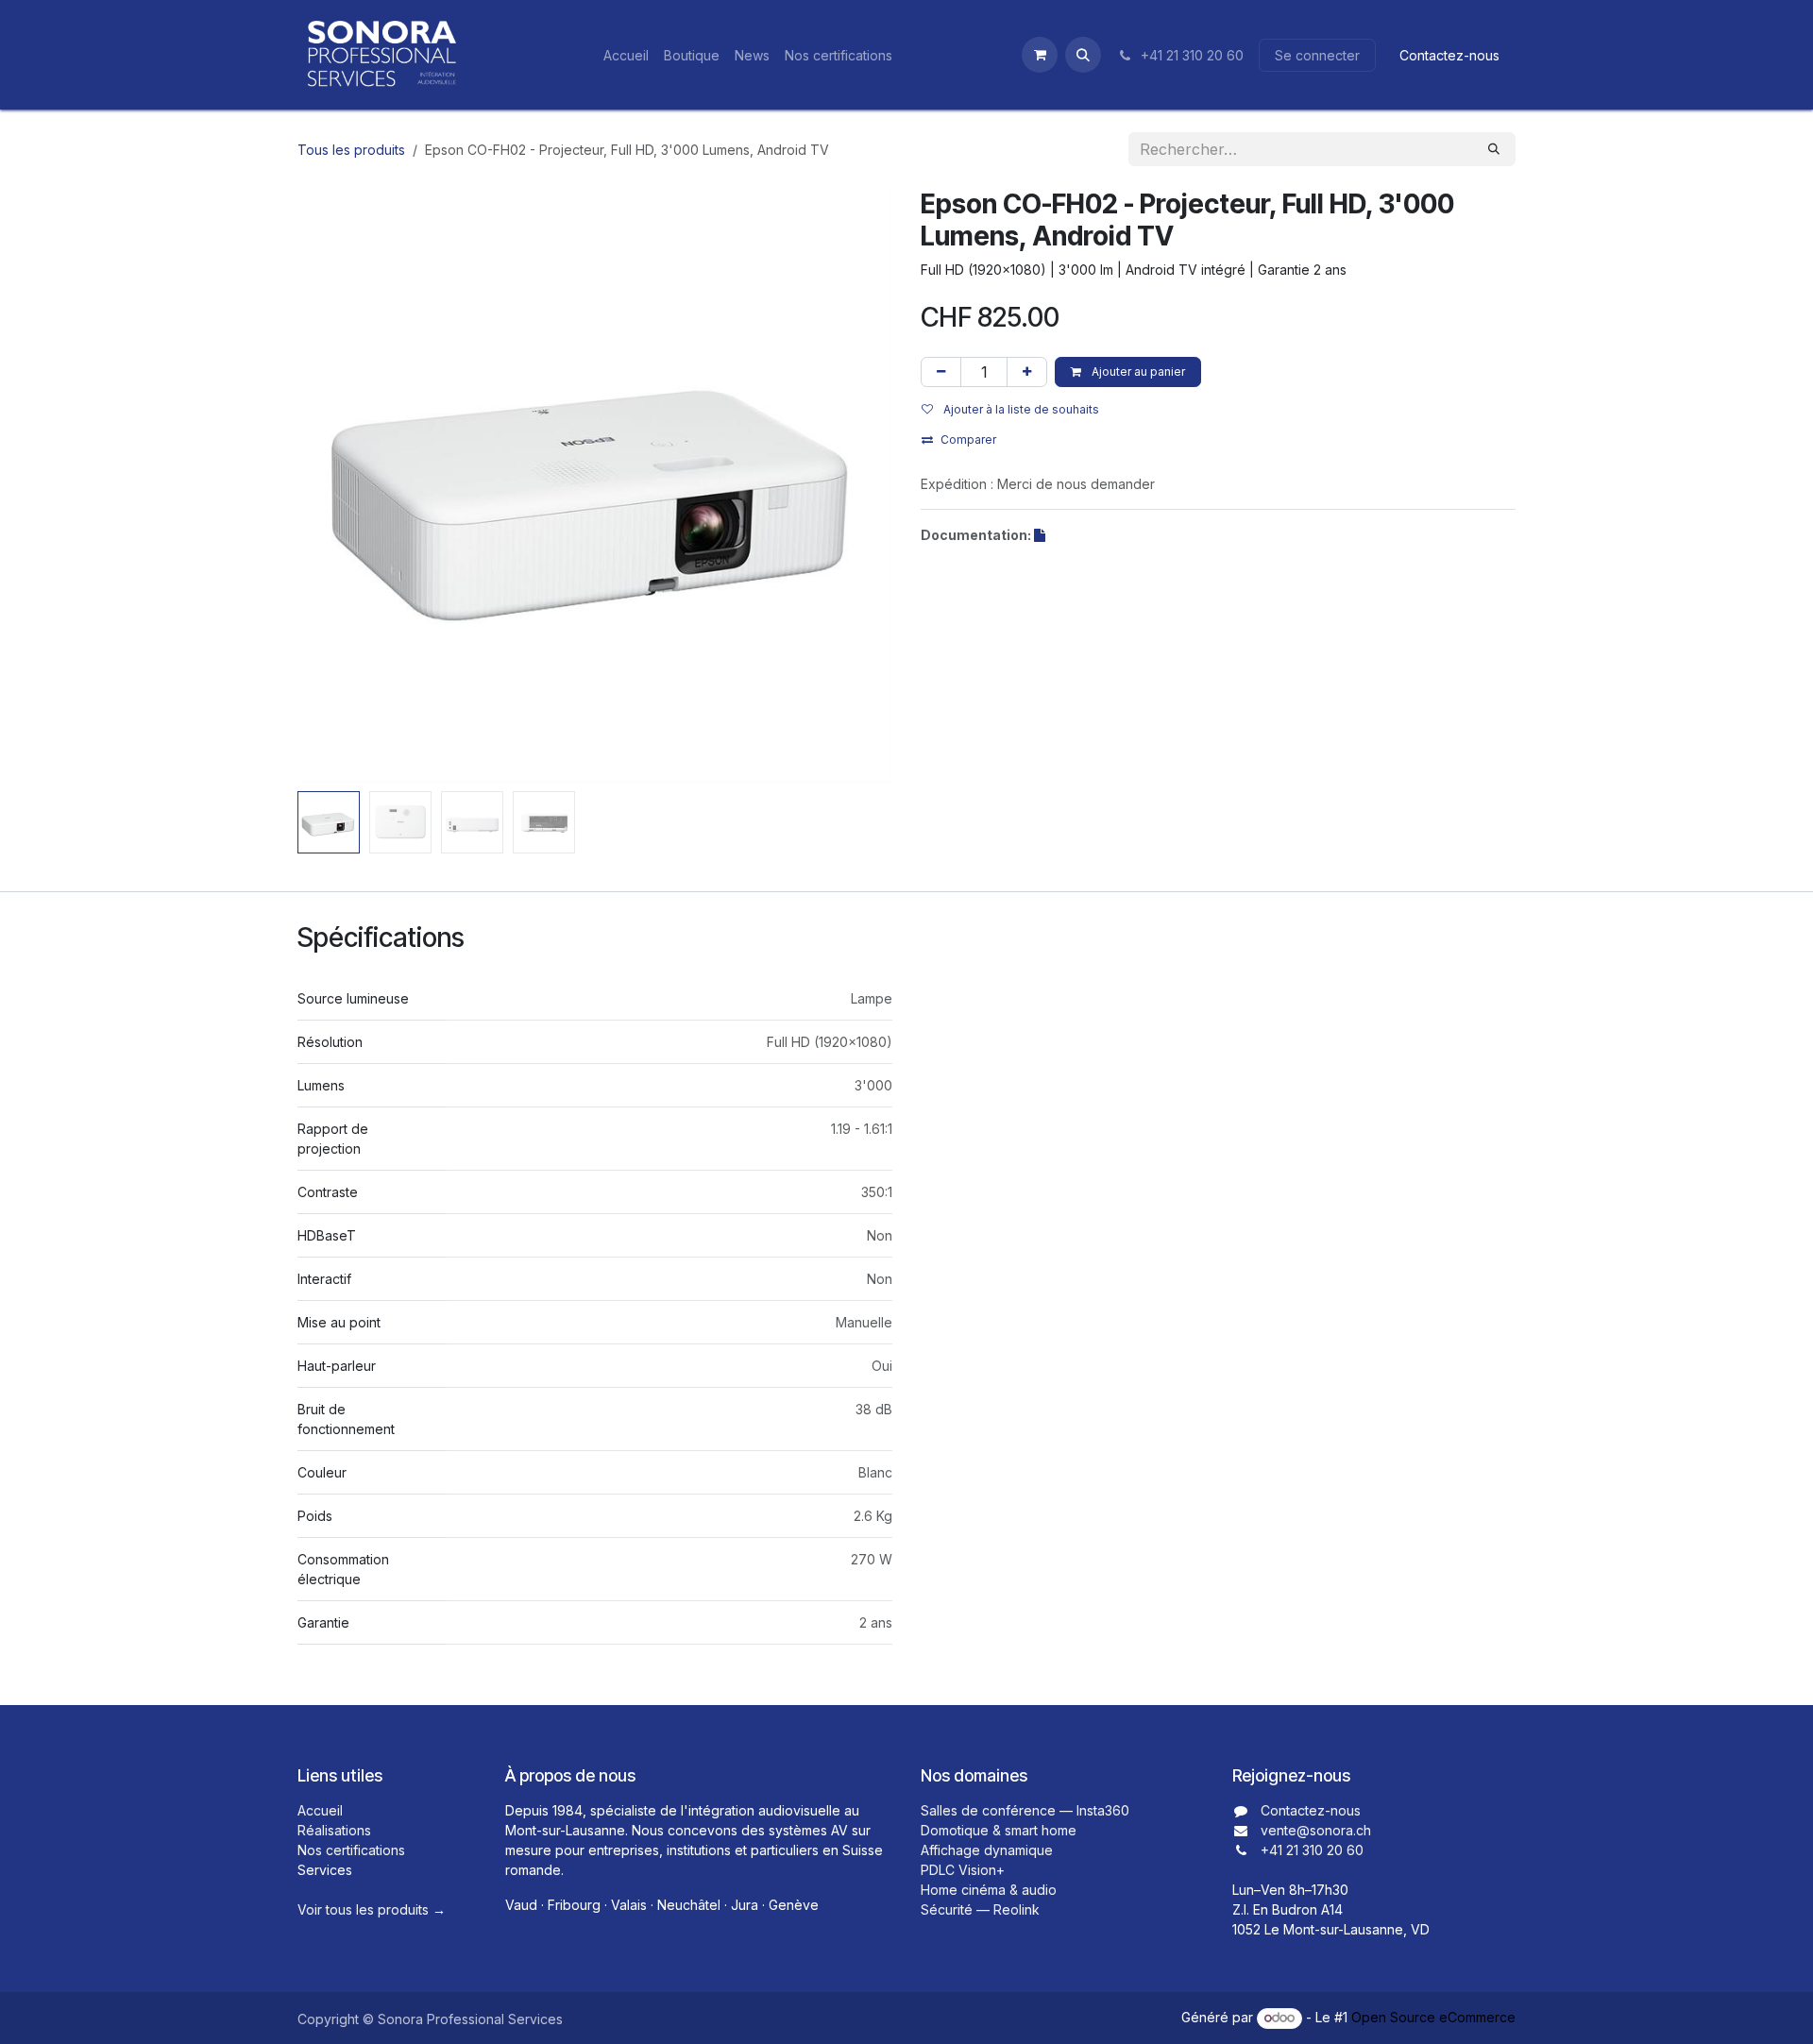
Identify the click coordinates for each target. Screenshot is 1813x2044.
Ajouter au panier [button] (1137, 372)
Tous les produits (351, 150)
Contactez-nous (1449, 55)
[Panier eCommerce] (1040, 55)
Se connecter (1317, 55)
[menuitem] (626, 55)
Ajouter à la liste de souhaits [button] (1020, 409)
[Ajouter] (1027, 372)
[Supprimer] (941, 372)
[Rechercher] (1494, 149)
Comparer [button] (968, 439)
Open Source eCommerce (1433, 2017)
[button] (1083, 55)
